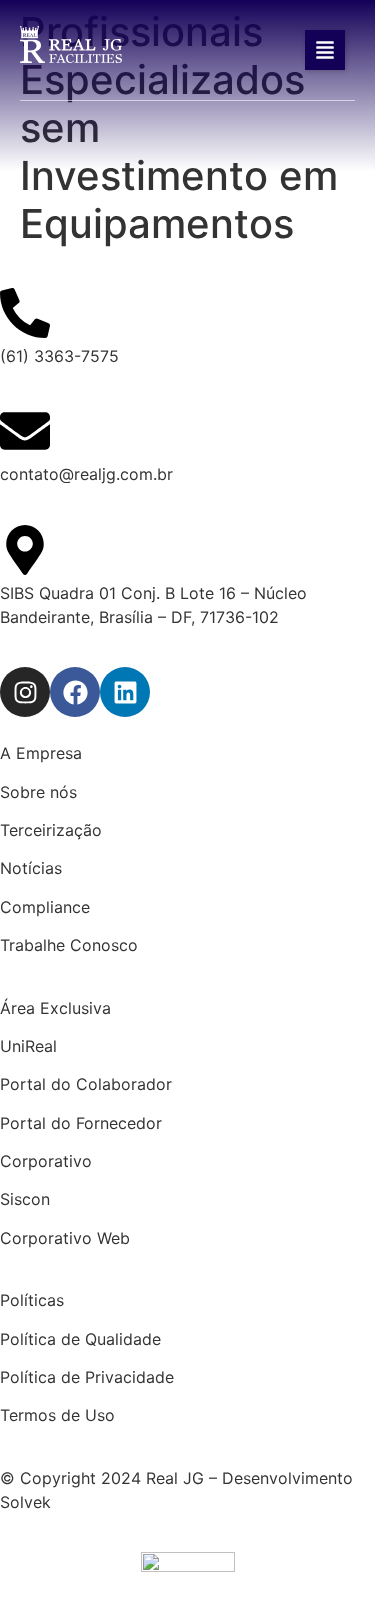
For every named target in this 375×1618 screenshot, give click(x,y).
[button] (325, 50)
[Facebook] (75, 692)
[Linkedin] (125, 692)
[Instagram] (25, 692)
